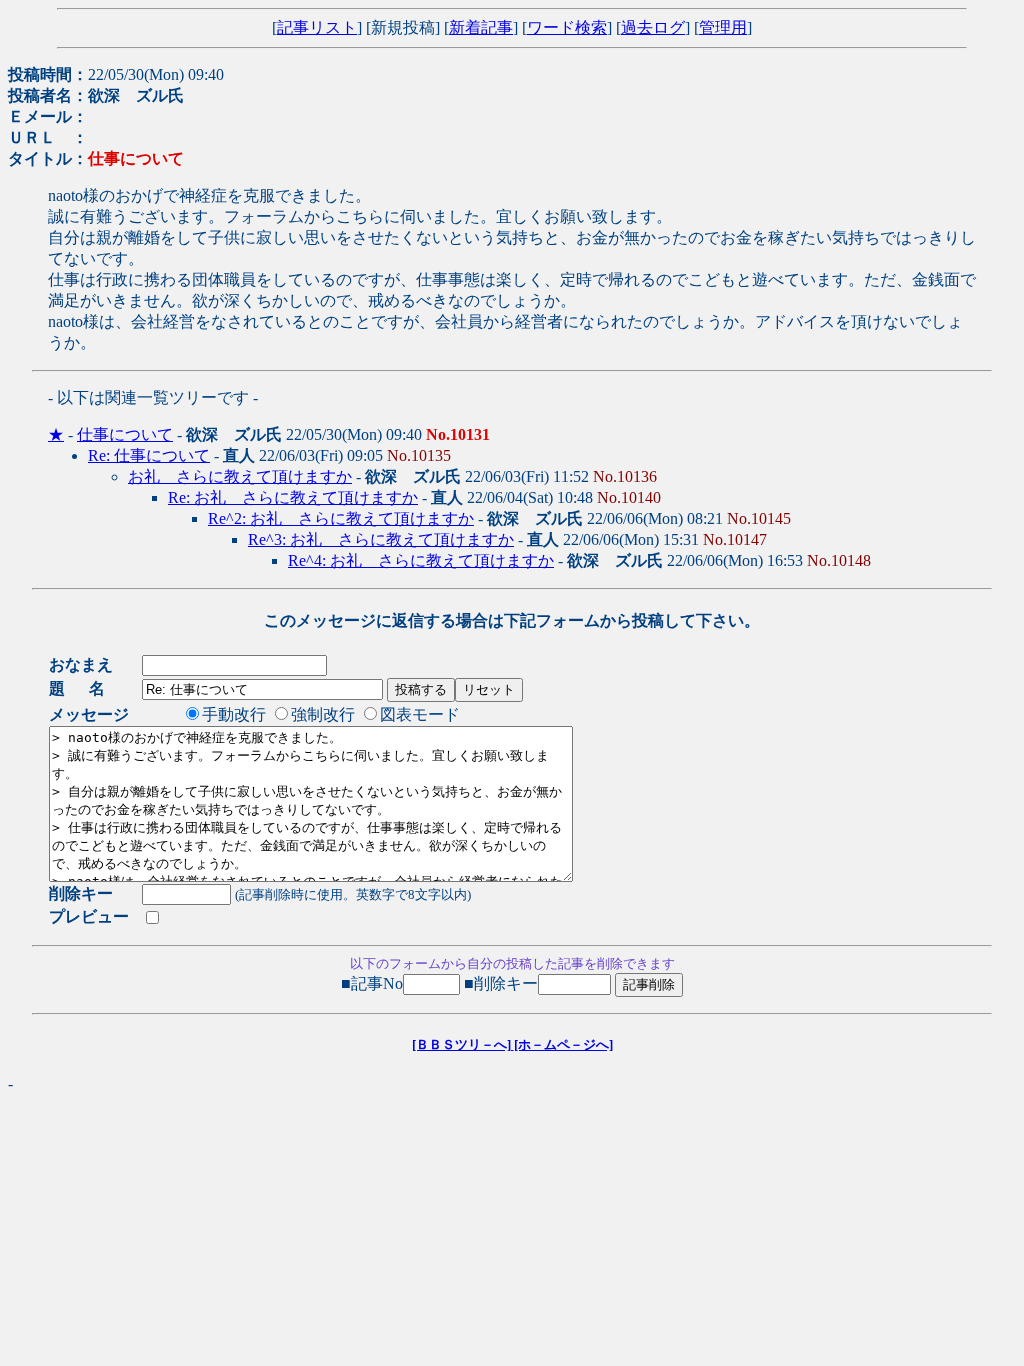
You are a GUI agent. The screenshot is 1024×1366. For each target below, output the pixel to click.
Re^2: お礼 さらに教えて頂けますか (341, 518)
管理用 (723, 27)
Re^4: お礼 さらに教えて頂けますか (421, 560)
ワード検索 (567, 27)
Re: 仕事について (149, 455)
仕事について (125, 434)
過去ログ (653, 27)
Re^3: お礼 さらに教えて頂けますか (381, 539)
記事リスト (317, 27)
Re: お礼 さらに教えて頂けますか (293, 497)
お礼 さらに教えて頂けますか (240, 476)
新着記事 (481, 27)
